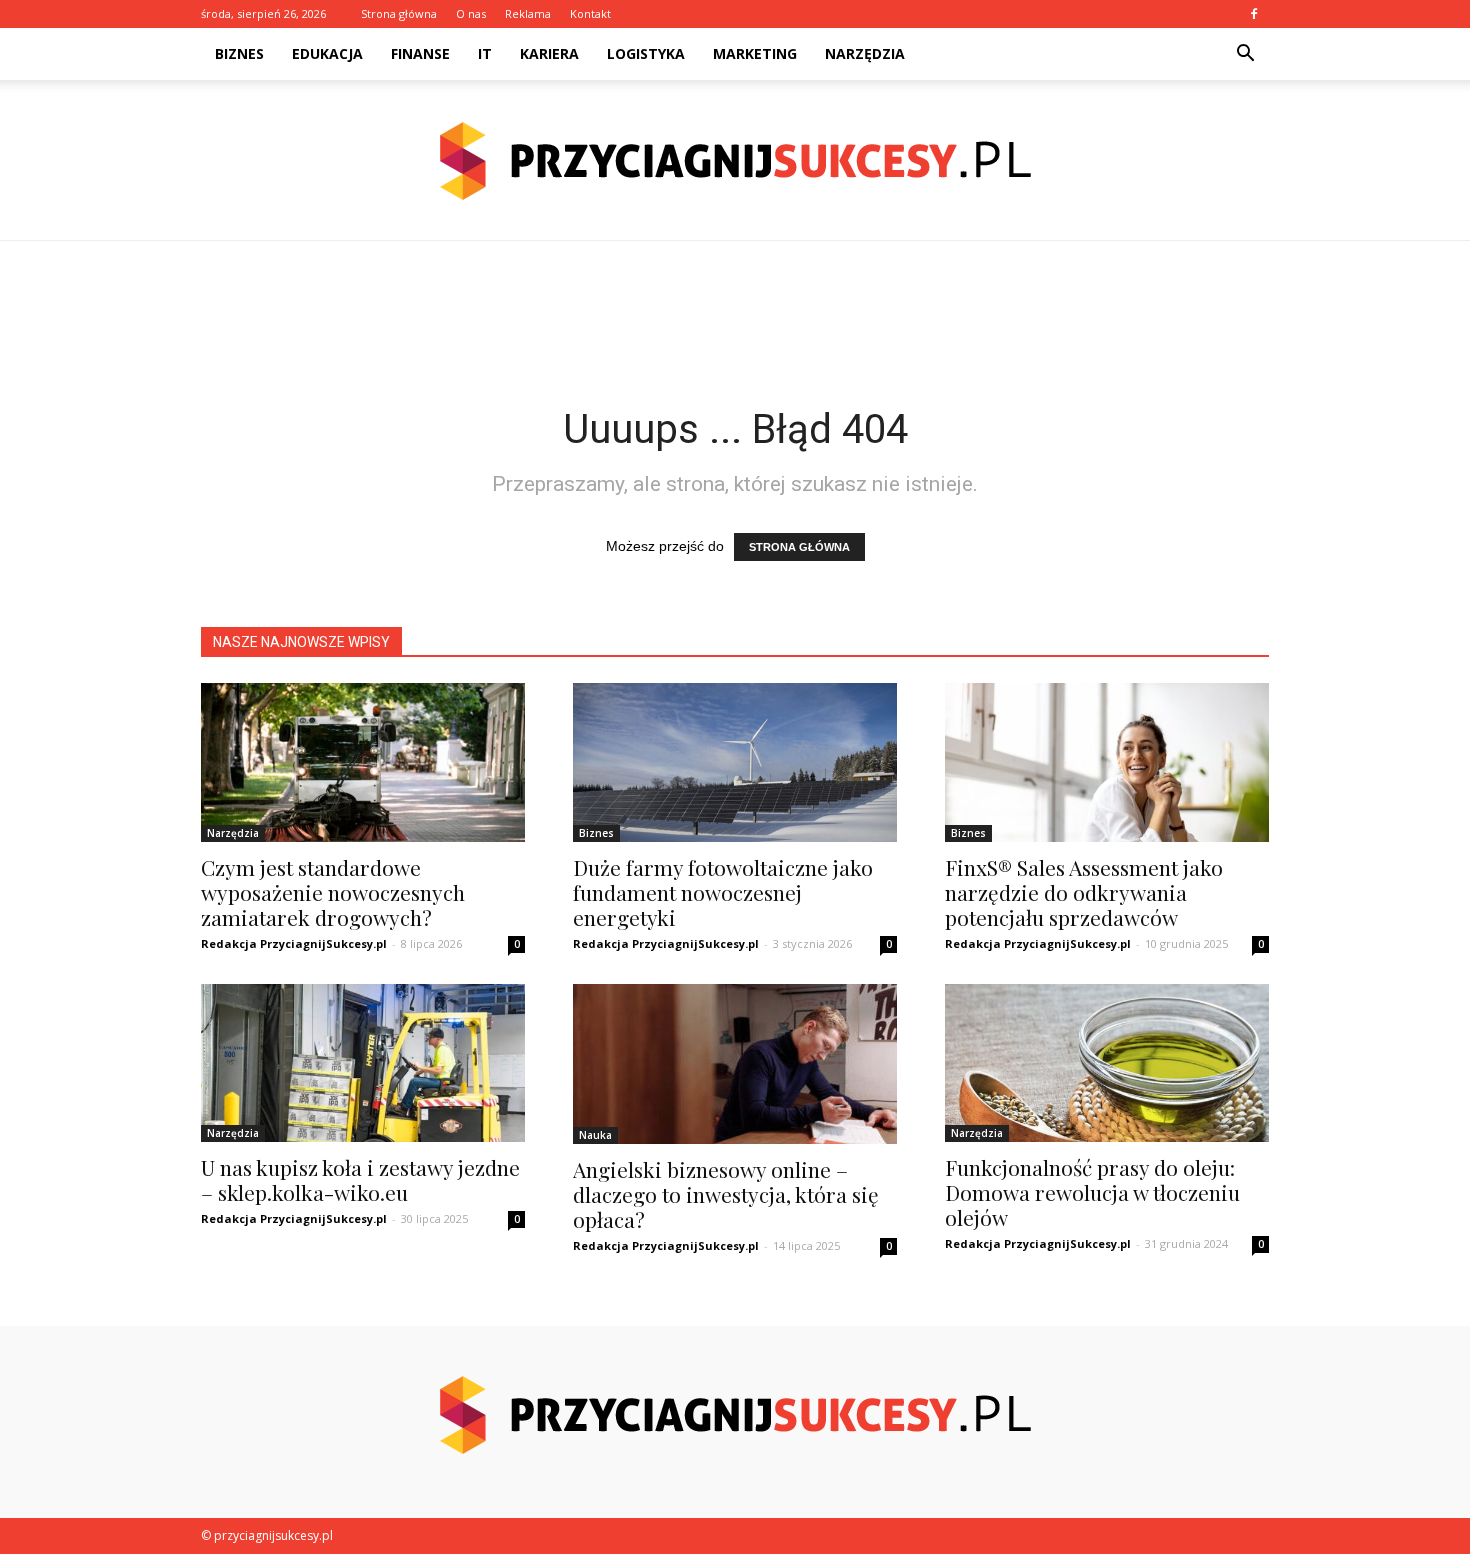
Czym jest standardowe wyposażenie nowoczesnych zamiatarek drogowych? (333, 892)
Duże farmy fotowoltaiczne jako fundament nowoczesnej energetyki (723, 892)
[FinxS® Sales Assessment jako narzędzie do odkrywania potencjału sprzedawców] (1107, 762)
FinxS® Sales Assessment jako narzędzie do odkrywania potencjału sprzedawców (1084, 892)
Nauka (595, 1135)
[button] (1245, 54)
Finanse (420, 53)
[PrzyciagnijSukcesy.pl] (735, 161)
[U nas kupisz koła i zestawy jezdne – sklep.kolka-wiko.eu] (363, 1063)
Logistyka (646, 53)
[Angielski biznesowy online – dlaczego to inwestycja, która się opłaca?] (735, 1064)
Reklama (528, 13)
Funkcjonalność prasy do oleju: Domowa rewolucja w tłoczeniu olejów (1092, 1192)
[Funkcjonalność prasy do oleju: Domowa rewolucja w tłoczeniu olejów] (1107, 1063)
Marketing (755, 53)
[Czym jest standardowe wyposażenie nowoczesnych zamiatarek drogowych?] (363, 762)
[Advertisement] (735, 310)
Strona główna (399, 13)
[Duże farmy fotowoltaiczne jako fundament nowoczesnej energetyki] (735, 762)
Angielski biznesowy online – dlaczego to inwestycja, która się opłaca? (726, 1194)
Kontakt (590, 13)
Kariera (549, 53)
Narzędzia (865, 53)
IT (485, 53)
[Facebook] (1254, 14)
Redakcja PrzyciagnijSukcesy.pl (294, 943)
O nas (471, 13)
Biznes (239, 53)
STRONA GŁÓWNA (799, 547)
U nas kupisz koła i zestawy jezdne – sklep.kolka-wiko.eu (360, 1179)
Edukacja (327, 53)
